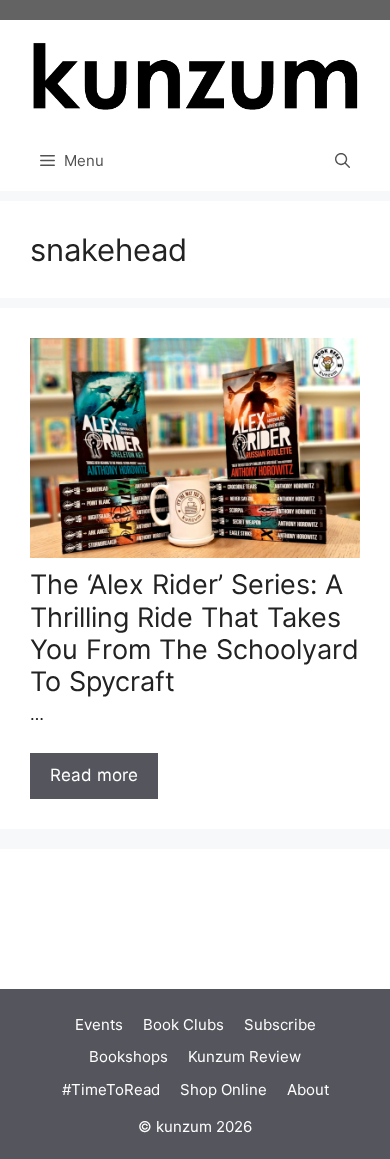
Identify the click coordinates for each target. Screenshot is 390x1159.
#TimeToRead (111, 1089)
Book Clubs (183, 1024)
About (308, 1089)
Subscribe (280, 1024)
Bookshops (128, 1056)
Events (99, 1024)
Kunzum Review (244, 1056)
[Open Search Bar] (342, 161)
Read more (94, 775)
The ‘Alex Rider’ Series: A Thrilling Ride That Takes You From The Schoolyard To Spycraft (194, 633)
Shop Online (223, 1089)
